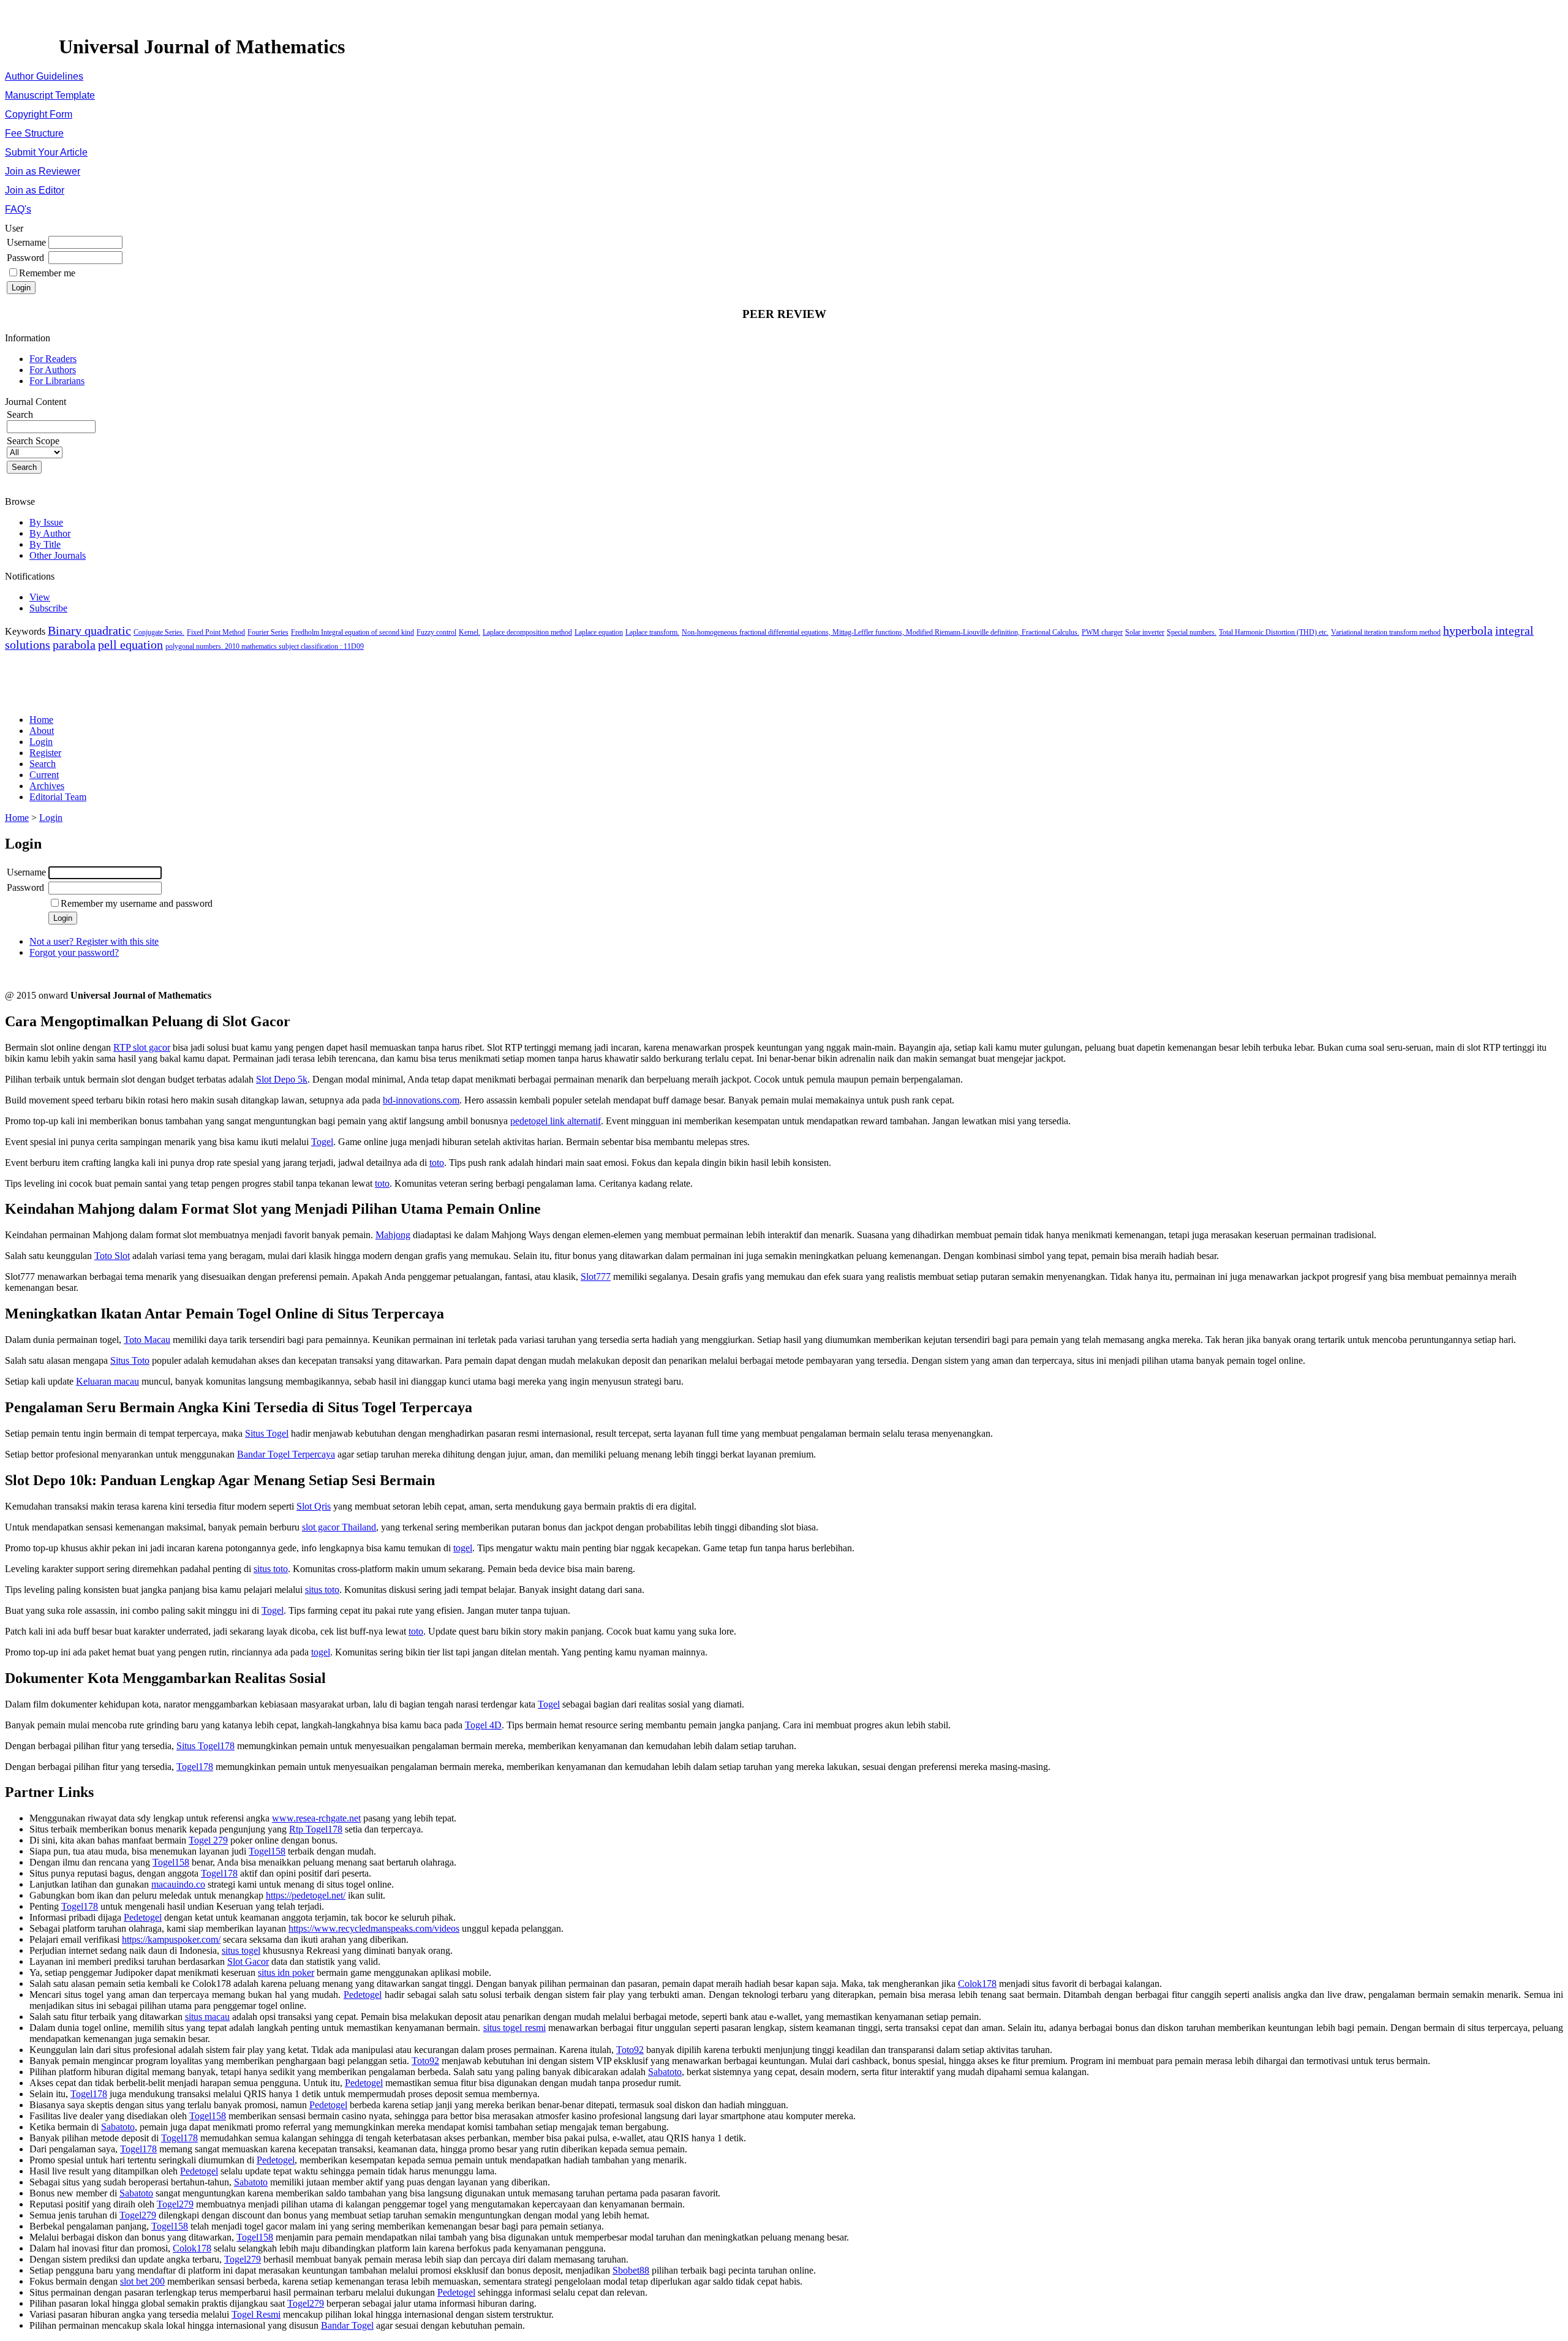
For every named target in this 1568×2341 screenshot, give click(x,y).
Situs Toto (130, 1360)
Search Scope (33, 441)
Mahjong (393, 1235)
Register (45, 753)
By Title (45, 544)
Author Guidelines (44, 76)
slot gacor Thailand (339, 1527)
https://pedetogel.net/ (306, 1895)
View (40, 597)
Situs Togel (267, 1433)
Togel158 (267, 1851)
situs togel (241, 1950)
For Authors (53, 370)
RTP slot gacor (142, 1047)
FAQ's (18, 209)
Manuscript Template (50, 95)
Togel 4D (483, 1725)
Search (43, 764)
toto (437, 1163)
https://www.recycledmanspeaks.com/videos (374, 1928)
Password (25, 258)
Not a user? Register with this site (94, 941)
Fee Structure (34, 133)
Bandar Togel (347, 2325)
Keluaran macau (107, 1381)
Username (26, 242)
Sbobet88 (631, 2270)
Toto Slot (112, 1256)
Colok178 (977, 1984)
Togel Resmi (256, 2314)
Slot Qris (314, 1506)
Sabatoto (665, 2072)
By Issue (46, 522)
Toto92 (630, 2050)
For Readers (53, 359)
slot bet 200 (142, 2281)
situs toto (271, 1569)
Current (44, 775)
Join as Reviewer (43, 171)
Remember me (47, 273)
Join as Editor (35, 190)
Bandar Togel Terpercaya (286, 1454)
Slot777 (596, 1276)
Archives (47, 786)
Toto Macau (147, 1340)
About (42, 731)
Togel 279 (208, 1840)
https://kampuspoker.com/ (171, 1939)
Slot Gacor (248, 1961)
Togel (322, 1142)
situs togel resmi (514, 2028)
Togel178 (195, 1767)
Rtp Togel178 (316, 1829)
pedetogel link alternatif (556, 1121)
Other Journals (58, 555)
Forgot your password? (74, 952)
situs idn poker (286, 1972)
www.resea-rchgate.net (316, 1818)
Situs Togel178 (205, 1746)
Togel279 (175, 2204)
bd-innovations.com (421, 1100)
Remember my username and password (137, 903)
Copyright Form (39, 114)
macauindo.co (178, 1884)
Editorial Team (58, 797)
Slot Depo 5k (282, 1079)
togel (463, 1548)
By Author (50, 533)
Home (41, 720)
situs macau (207, 2017)
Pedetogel (143, 1917)
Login (41, 742)
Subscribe (48, 608)
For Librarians (57, 381)
